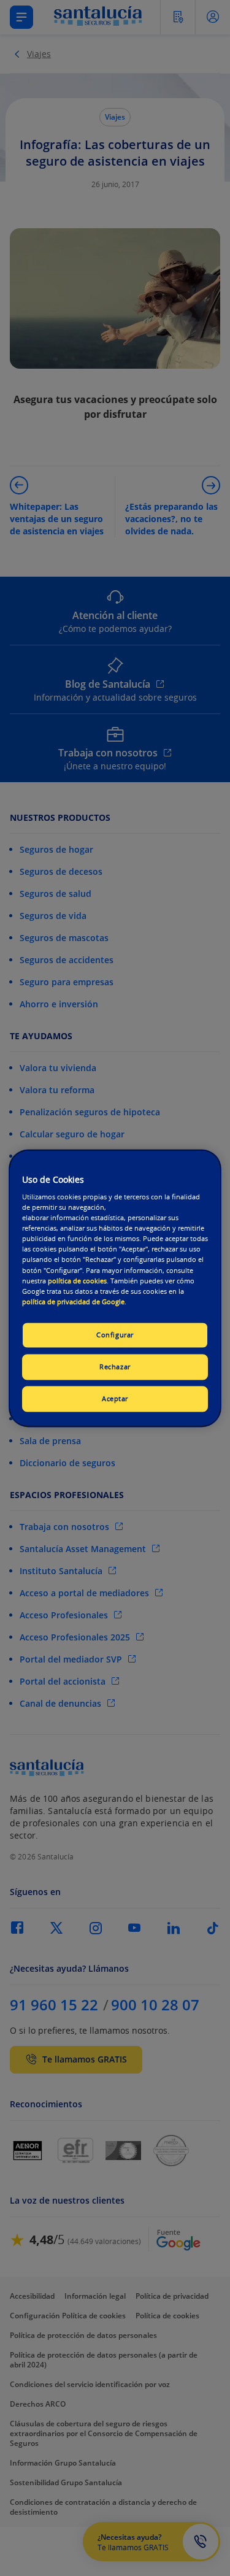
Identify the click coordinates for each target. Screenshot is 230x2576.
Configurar (115, 1335)
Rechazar (115, 1367)
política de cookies (77, 1281)
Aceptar (115, 1398)
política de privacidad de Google (73, 1301)
